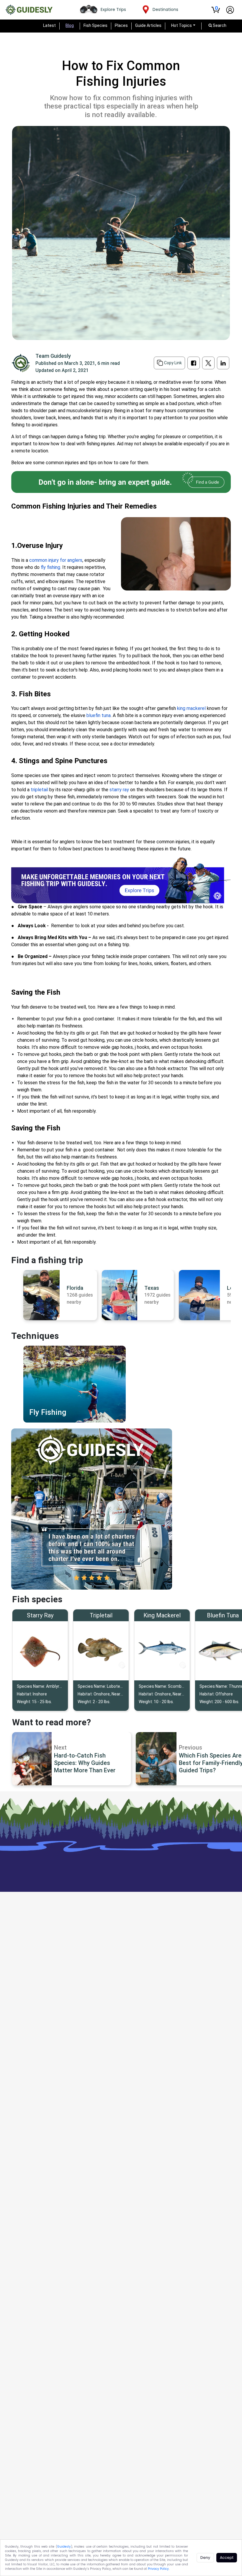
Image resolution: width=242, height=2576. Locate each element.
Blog (70, 25)
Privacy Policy (158, 2569)
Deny (205, 2558)
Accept (227, 2558)
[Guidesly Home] (29, 10)
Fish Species (95, 25)
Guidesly (64, 2547)
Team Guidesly (53, 356)
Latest (49, 25)
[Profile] (230, 10)
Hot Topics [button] (181, 25)
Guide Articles (148, 25)
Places (121, 25)
